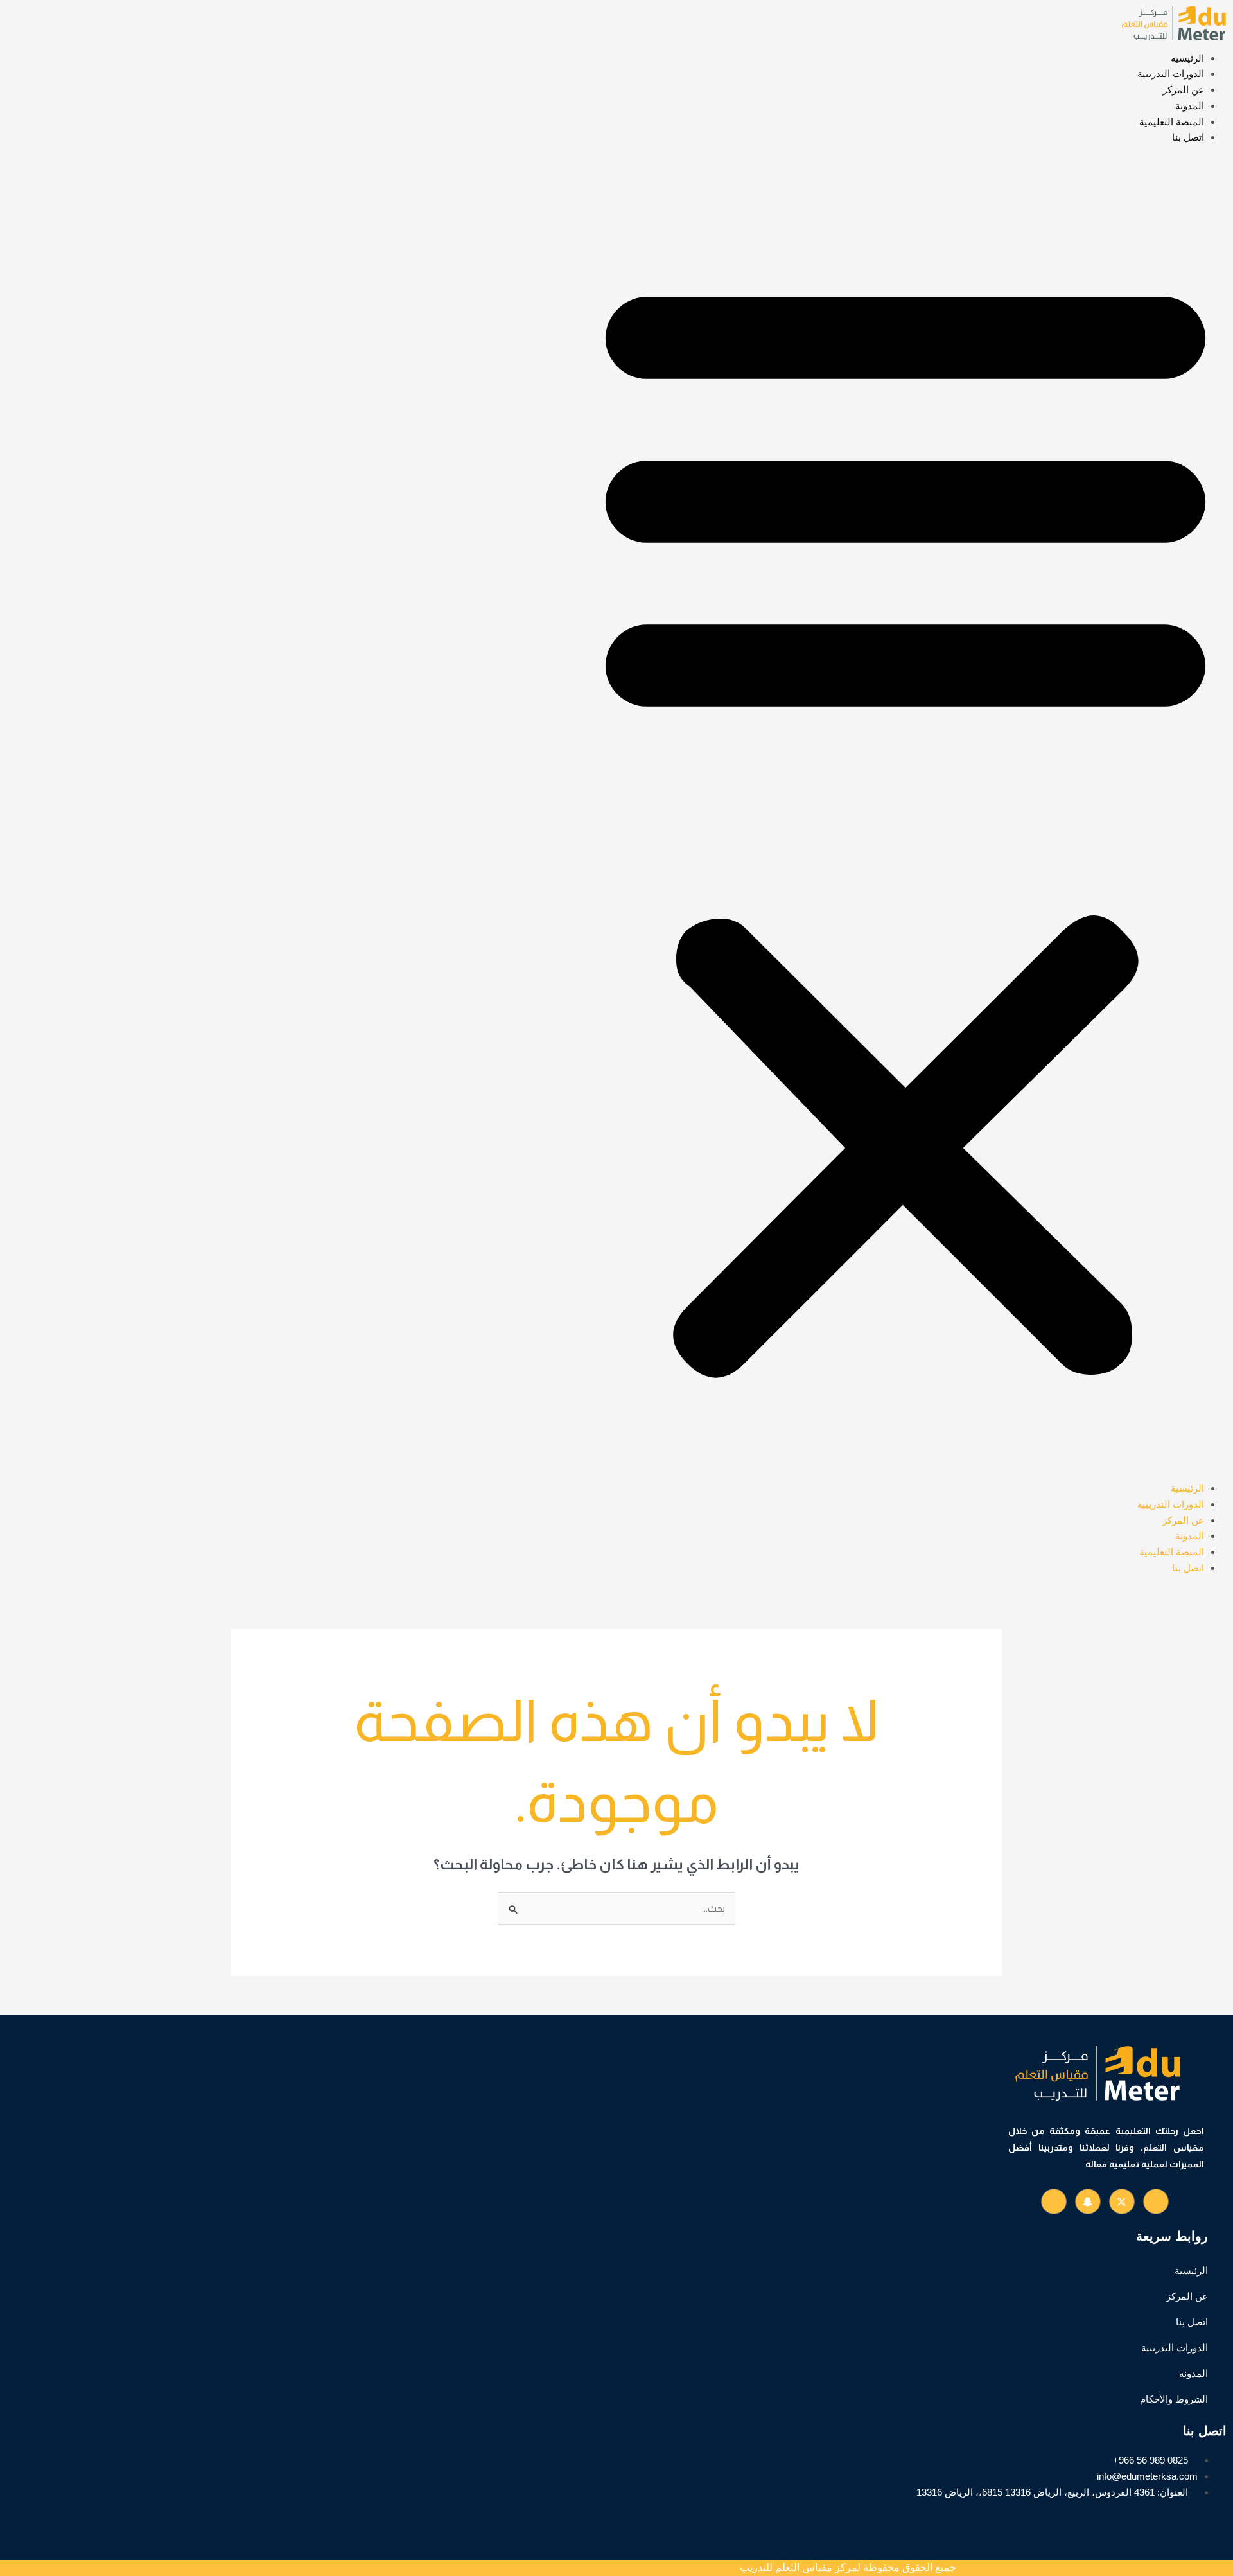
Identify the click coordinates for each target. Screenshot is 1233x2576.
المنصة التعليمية (1172, 122)
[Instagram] (1054, 2201)
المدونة (1190, 106)
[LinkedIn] (1088, 2201)
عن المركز (1183, 90)
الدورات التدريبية (1171, 74)
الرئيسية (1187, 58)
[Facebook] (1156, 2201)
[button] (905, 821)
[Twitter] (1122, 2201)
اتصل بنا (1188, 137)
